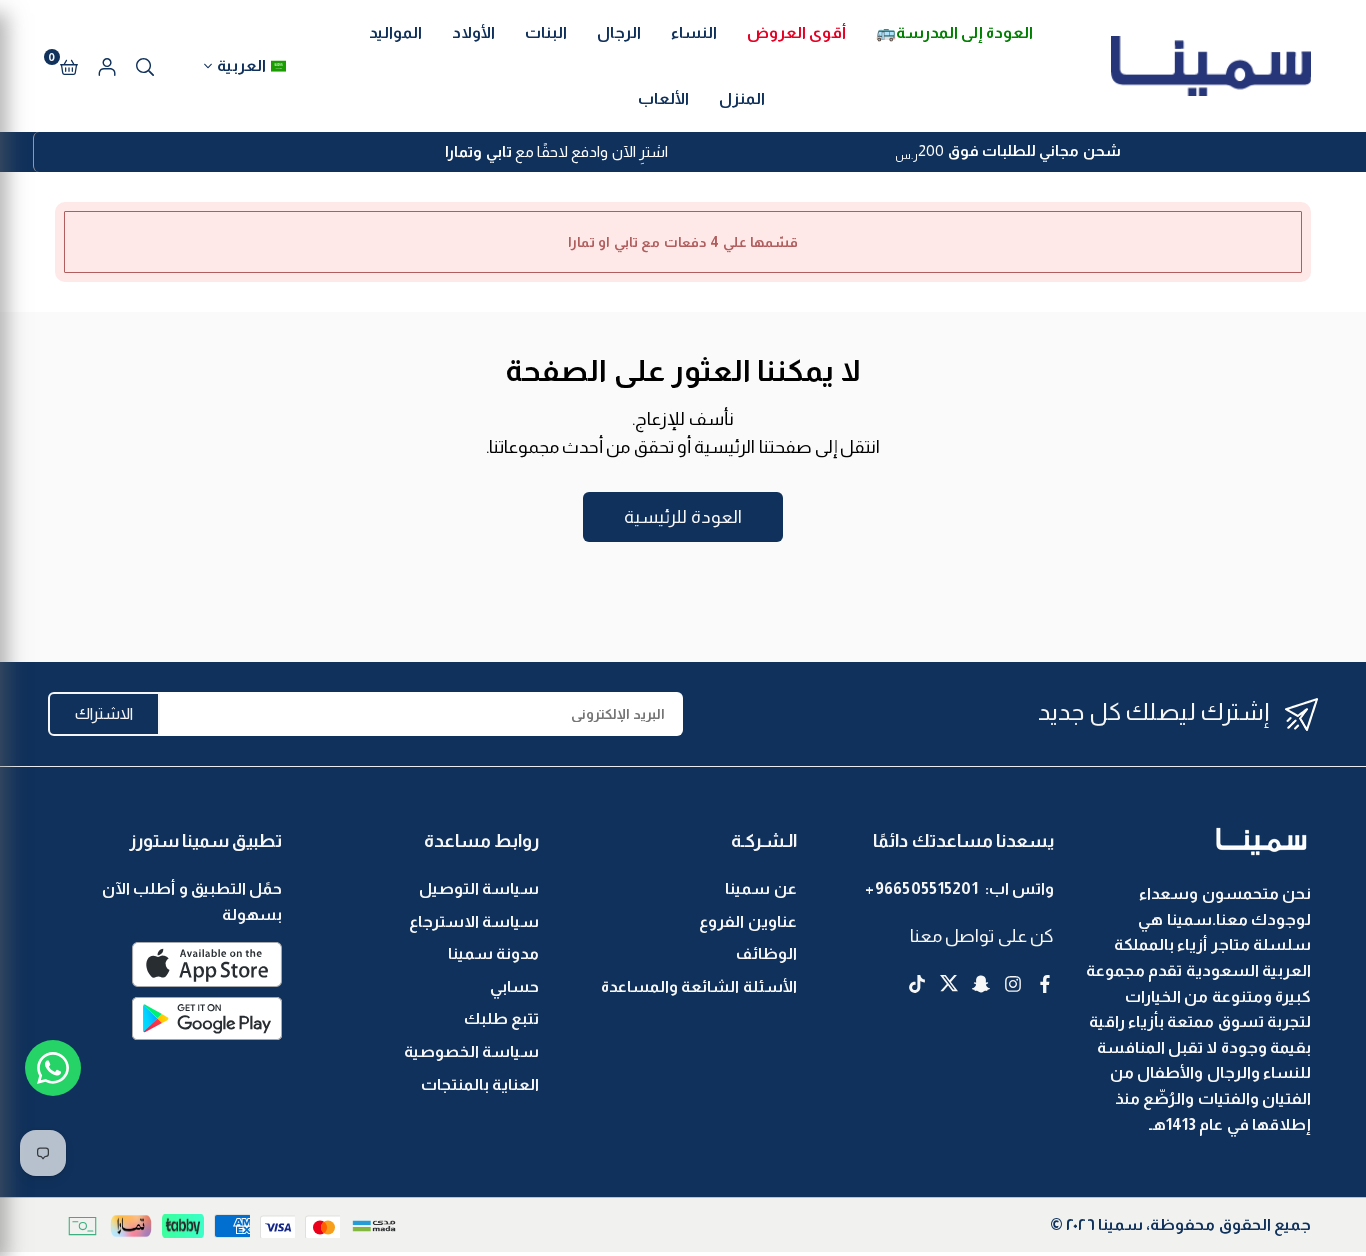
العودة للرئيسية (682, 517)
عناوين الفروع (747, 921)
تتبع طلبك (501, 1018)
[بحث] (145, 66)
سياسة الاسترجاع (474, 921)
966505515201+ (921, 888)
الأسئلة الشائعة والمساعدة (699, 986)
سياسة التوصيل (479, 888)
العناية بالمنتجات (480, 1084)
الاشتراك (104, 713)
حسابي (514, 986)
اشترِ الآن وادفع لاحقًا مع (556, 151)
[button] (69, 66)
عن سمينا (760, 888)
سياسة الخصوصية (471, 1051)
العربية (241, 65)
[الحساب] (107, 66)
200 (1007, 153)
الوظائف (766, 953)
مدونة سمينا (493, 953)
